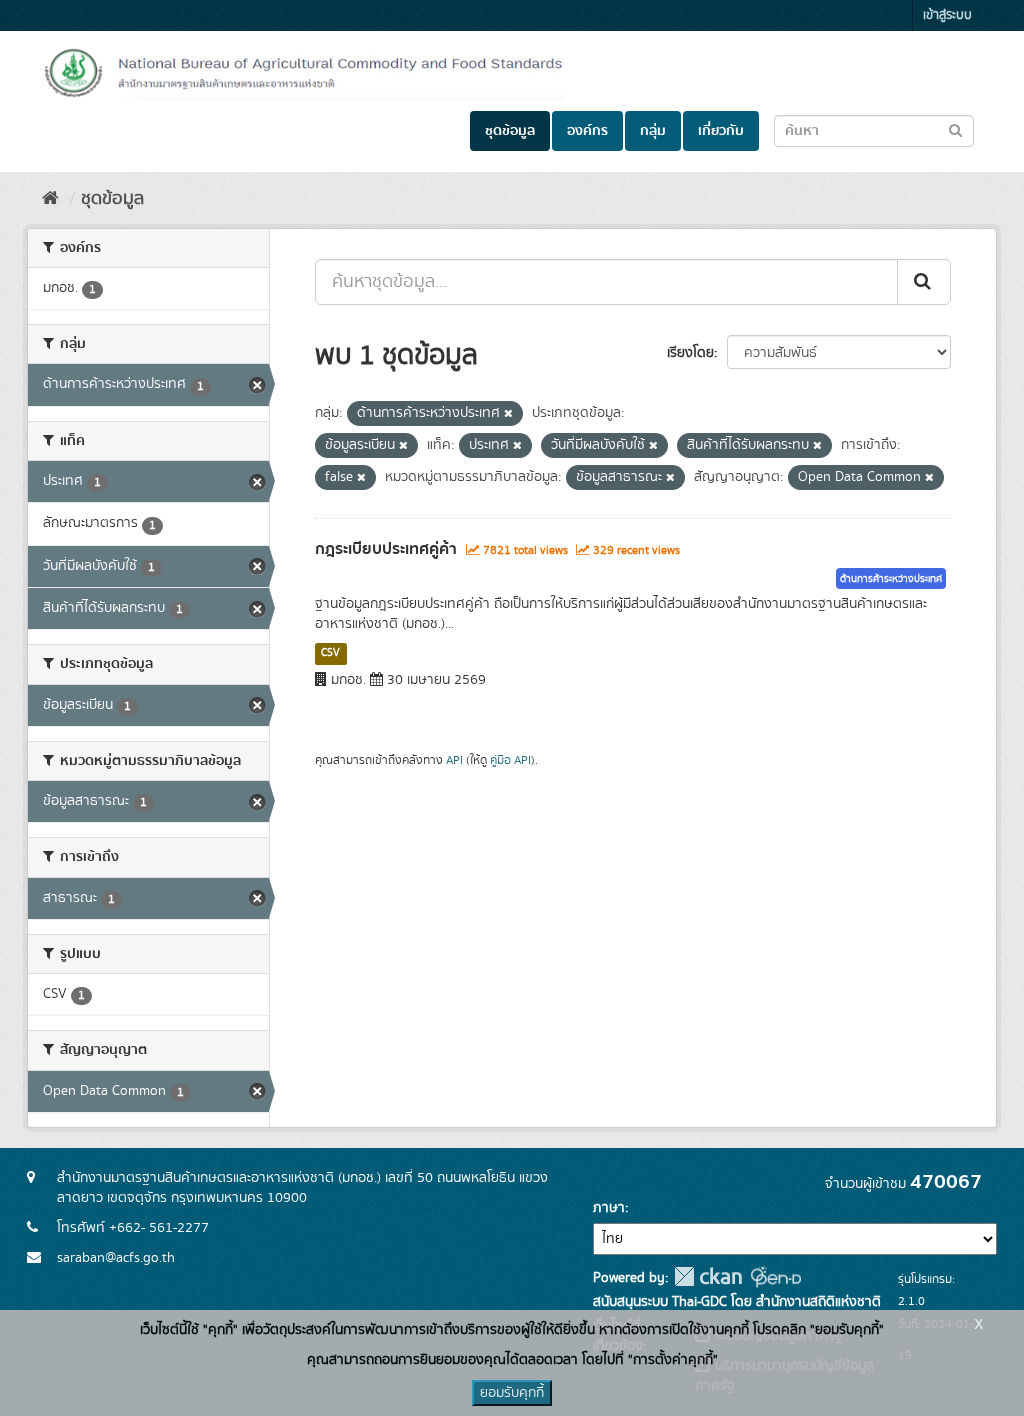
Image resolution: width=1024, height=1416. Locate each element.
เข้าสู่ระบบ (947, 15)
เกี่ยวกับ (721, 131)
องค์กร (587, 131)
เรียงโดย (690, 353)
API (454, 760)
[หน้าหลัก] (50, 199)
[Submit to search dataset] (955, 129)
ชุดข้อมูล (510, 131)
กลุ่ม (653, 131)
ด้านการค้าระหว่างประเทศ (891, 579)
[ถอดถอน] (508, 414)
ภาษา (609, 1208)
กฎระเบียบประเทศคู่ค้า (386, 549)
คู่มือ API (510, 760)
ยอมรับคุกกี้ (512, 1393)
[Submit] (924, 282)
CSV (330, 653)
